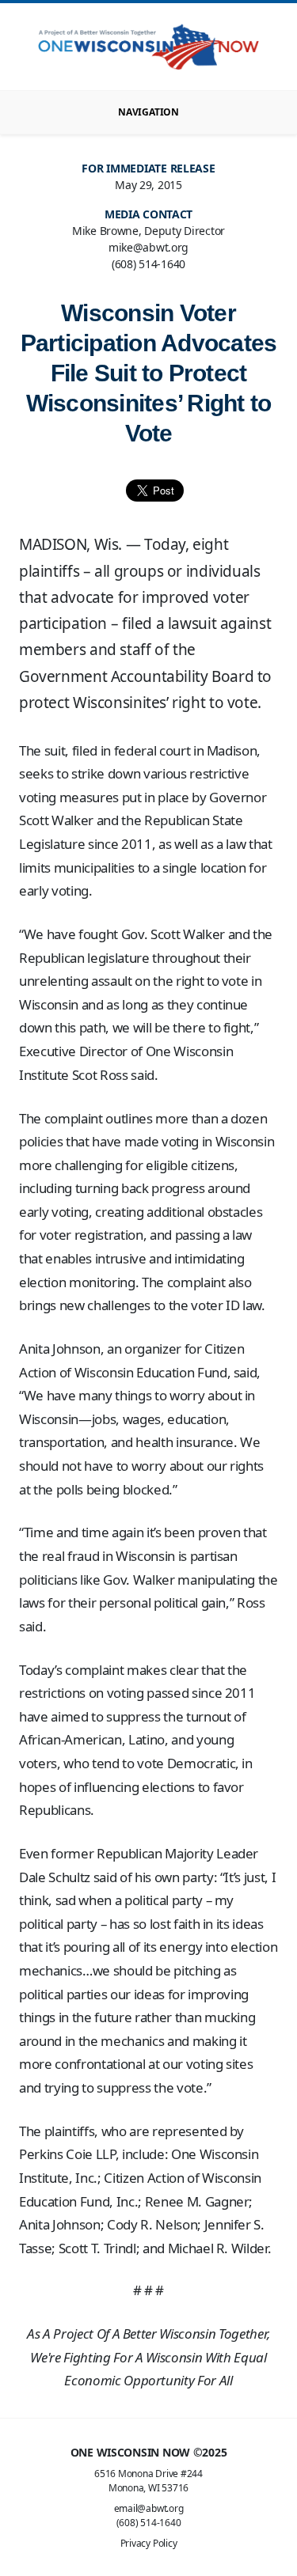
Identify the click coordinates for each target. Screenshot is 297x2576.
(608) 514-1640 (149, 2523)
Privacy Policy (149, 2543)
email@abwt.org (149, 2508)
